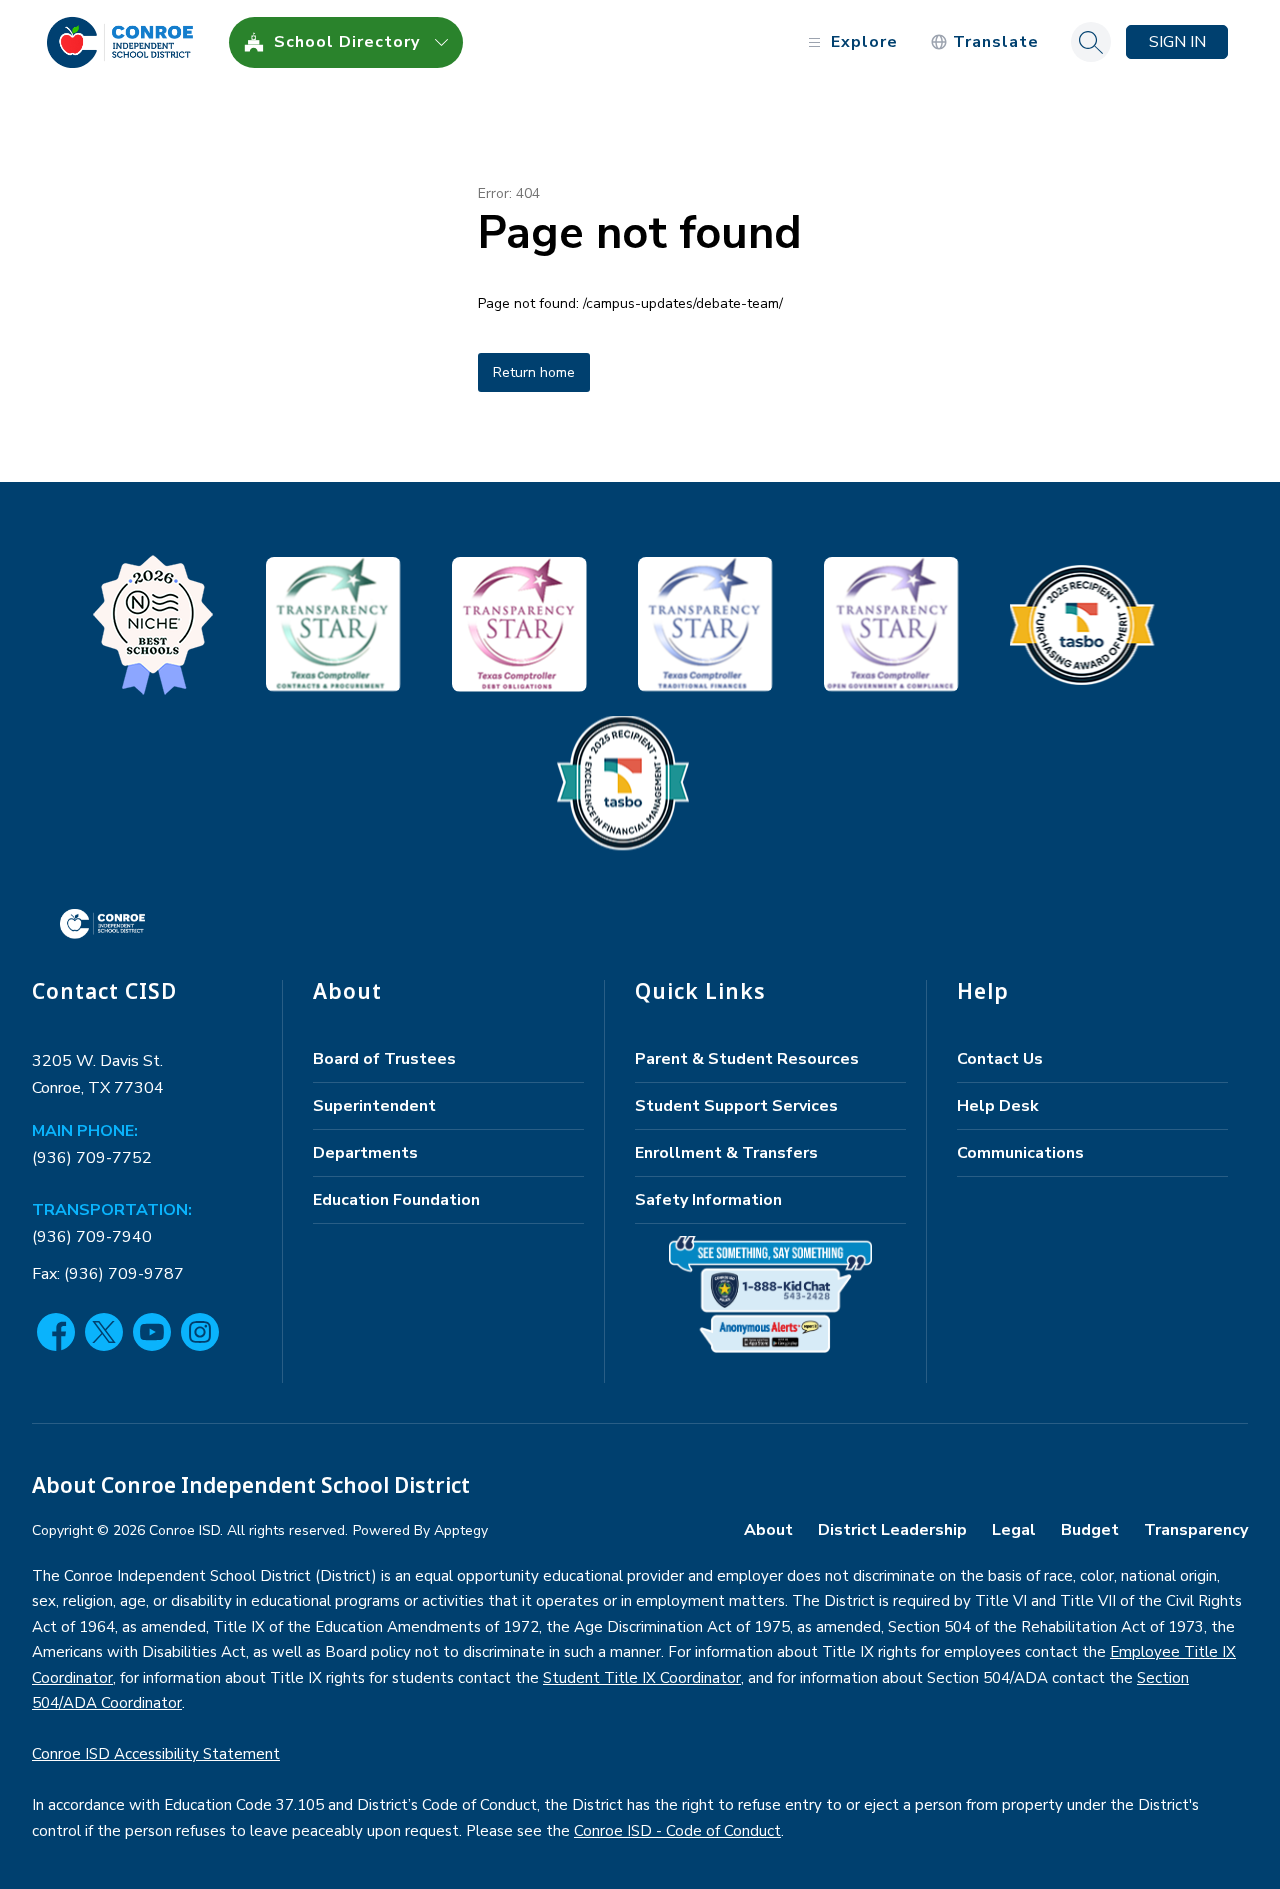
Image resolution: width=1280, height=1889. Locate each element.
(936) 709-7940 (92, 1237)
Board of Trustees (384, 1059)
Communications (1020, 1153)
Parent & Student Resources (747, 1059)
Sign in (1177, 42)
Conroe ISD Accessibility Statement (156, 1754)
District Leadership (892, 1530)
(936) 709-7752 (92, 1158)
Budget (1090, 1530)
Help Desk (998, 1106)
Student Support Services (736, 1106)
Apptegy (461, 1530)
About (768, 1530)
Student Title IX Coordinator (642, 1678)
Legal (1014, 1530)
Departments (365, 1153)
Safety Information (708, 1200)
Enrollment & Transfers (726, 1153)
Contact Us (1000, 1059)
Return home (534, 372)
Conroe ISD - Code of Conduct (677, 1831)
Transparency (1196, 1530)
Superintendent (374, 1106)
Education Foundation (396, 1200)
